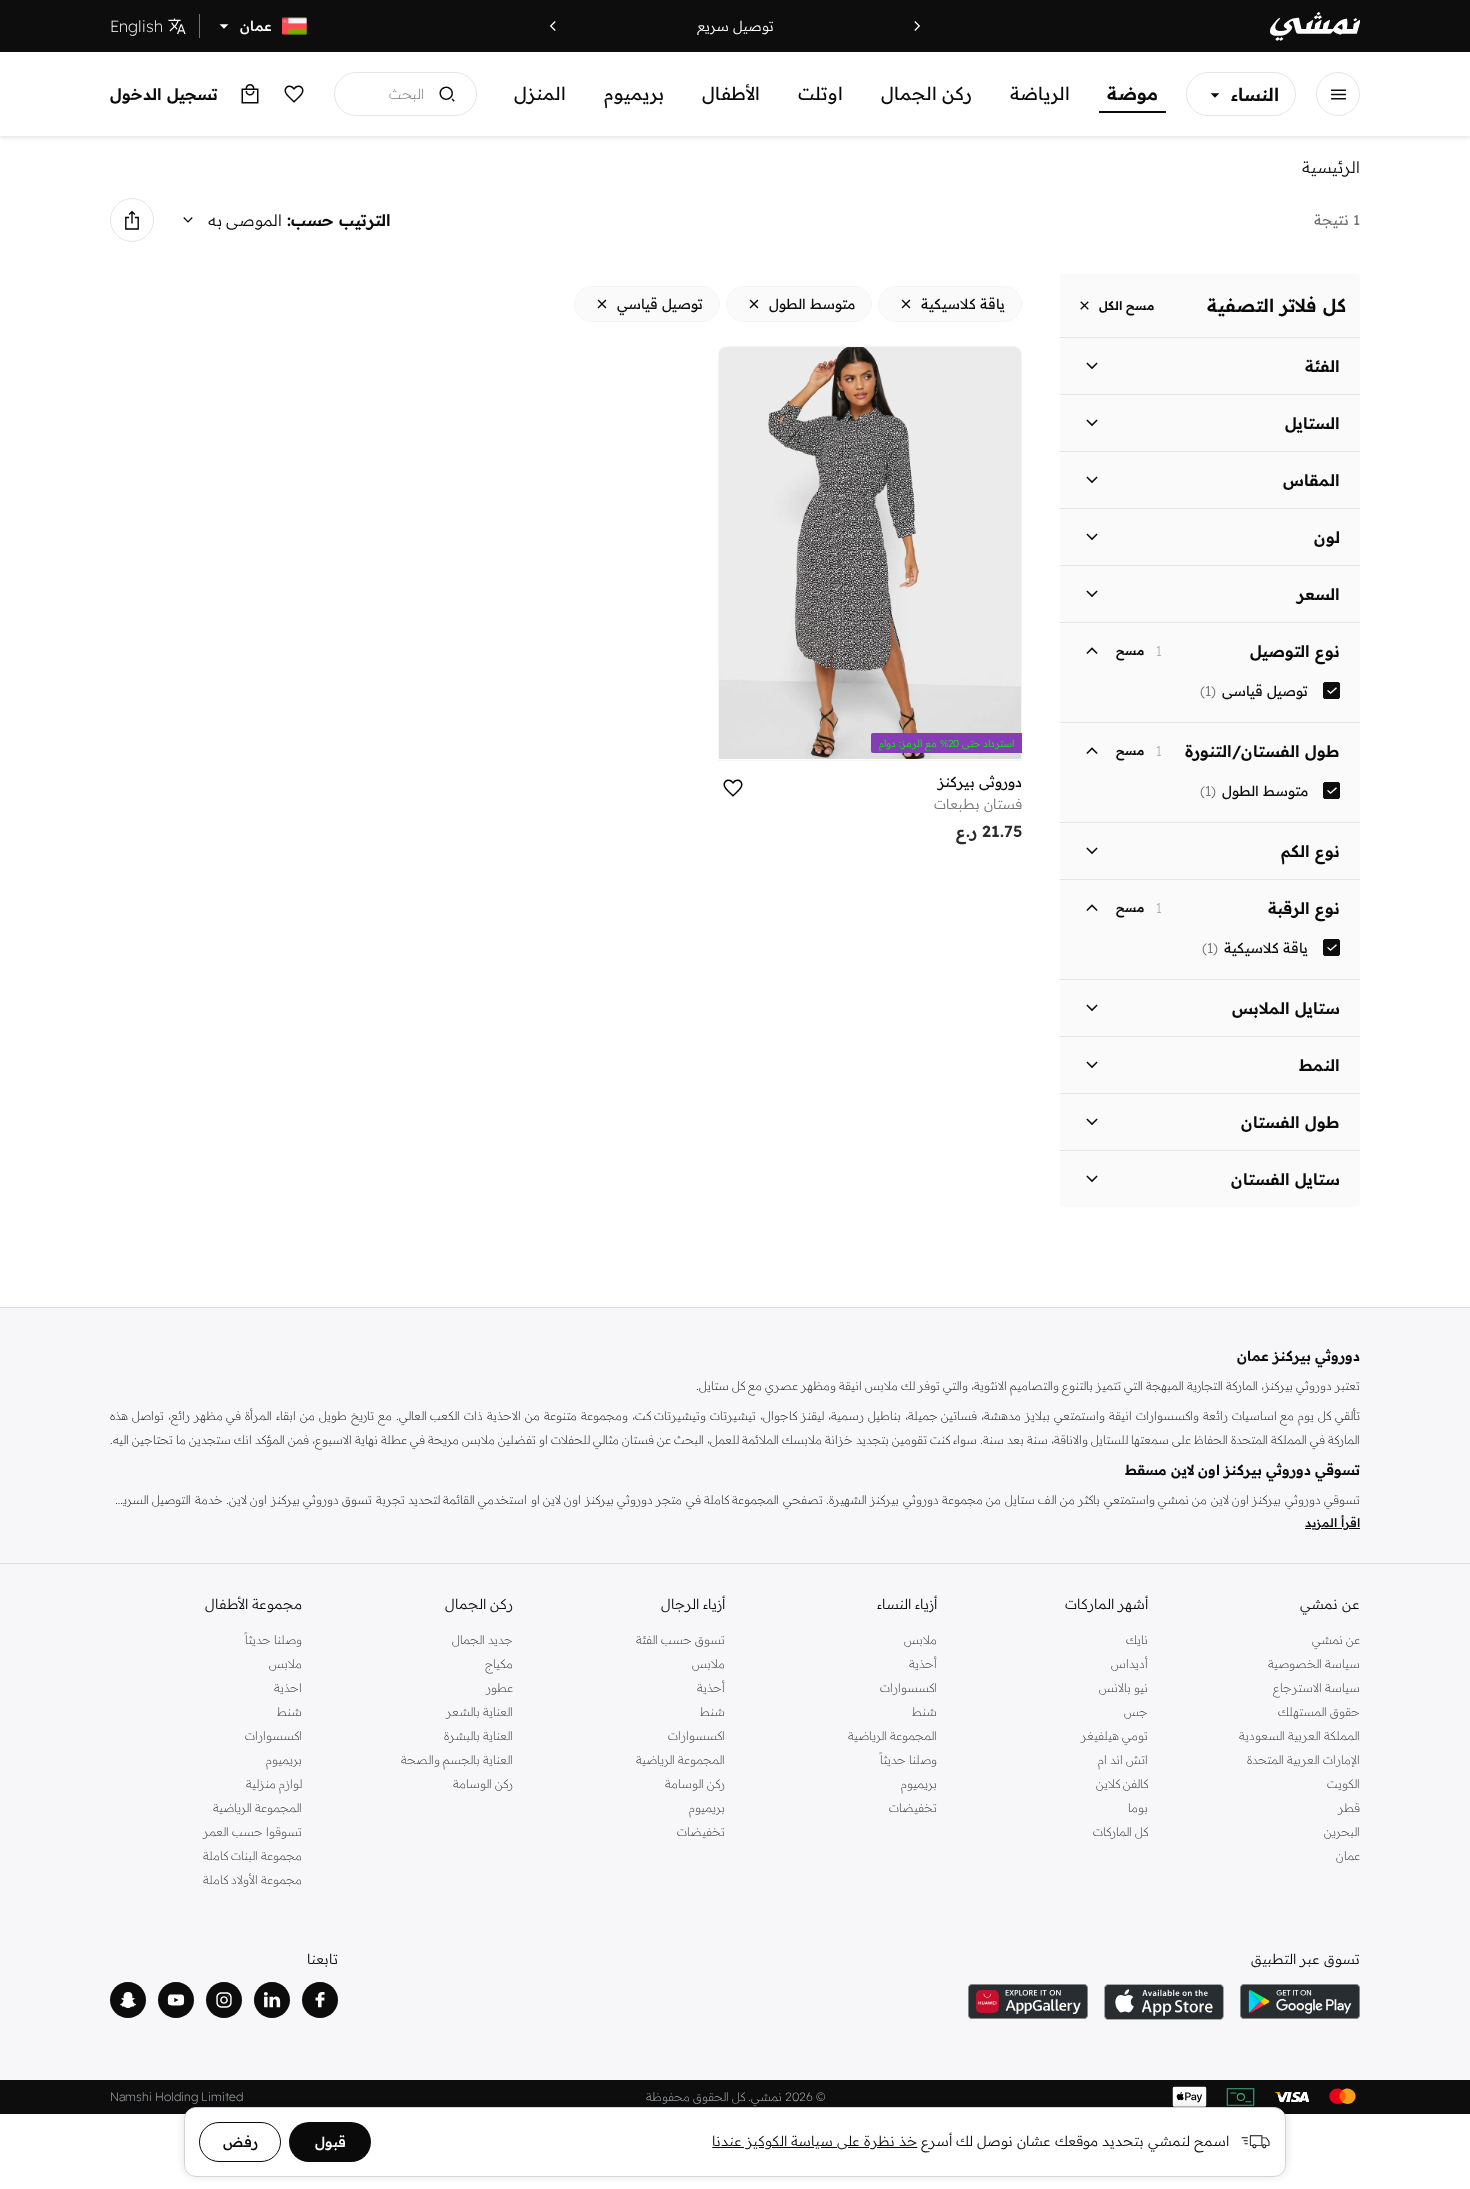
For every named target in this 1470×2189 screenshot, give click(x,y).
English (136, 26)
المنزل (540, 93)
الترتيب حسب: (339, 220)
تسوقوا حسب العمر (252, 1831)
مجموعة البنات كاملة (252, 1855)
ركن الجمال (926, 93)
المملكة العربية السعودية (1299, 1735)
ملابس (920, 1639)
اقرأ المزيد (1332, 1522)
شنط (924, 1711)
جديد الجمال (482, 1639)
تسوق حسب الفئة (680, 1639)
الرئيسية (1331, 167)
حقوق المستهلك (1319, 1711)
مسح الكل (1126, 305)
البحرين (1342, 1831)
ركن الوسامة (695, 1783)
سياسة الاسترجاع (1316, 1687)
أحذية (923, 1663)
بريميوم (634, 93)
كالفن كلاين (1122, 1783)
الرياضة (1040, 93)
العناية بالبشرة (478, 1735)
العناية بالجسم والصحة (457, 1759)
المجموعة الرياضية (892, 1735)
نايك (1137, 1639)
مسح (1130, 651)
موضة (1132, 93)
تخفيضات (913, 1807)
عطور (499, 1687)
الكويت (1343, 1783)
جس (1136, 1711)
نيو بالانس (1123, 1687)
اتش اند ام (1123, 1759)
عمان (1348, 1855)
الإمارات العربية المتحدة (1303, 1759)
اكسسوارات (908, 1687)
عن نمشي (1336, 1639)
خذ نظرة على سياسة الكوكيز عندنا (814, 2141)
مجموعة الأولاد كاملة (252, 1879)
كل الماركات (1120, 1831)
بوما (1138, 1807)
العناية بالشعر (479, 1711)
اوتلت (820, 93)
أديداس (1129, 1663)
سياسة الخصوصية (1314, 1663)
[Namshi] (1315, 26)
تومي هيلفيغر (1114, 1735)
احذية (288, 1687)
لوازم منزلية (274, 1783)
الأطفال (731, 93)
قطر (1349, 1807)
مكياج (499, 1663)
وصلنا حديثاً (908, 1759)
